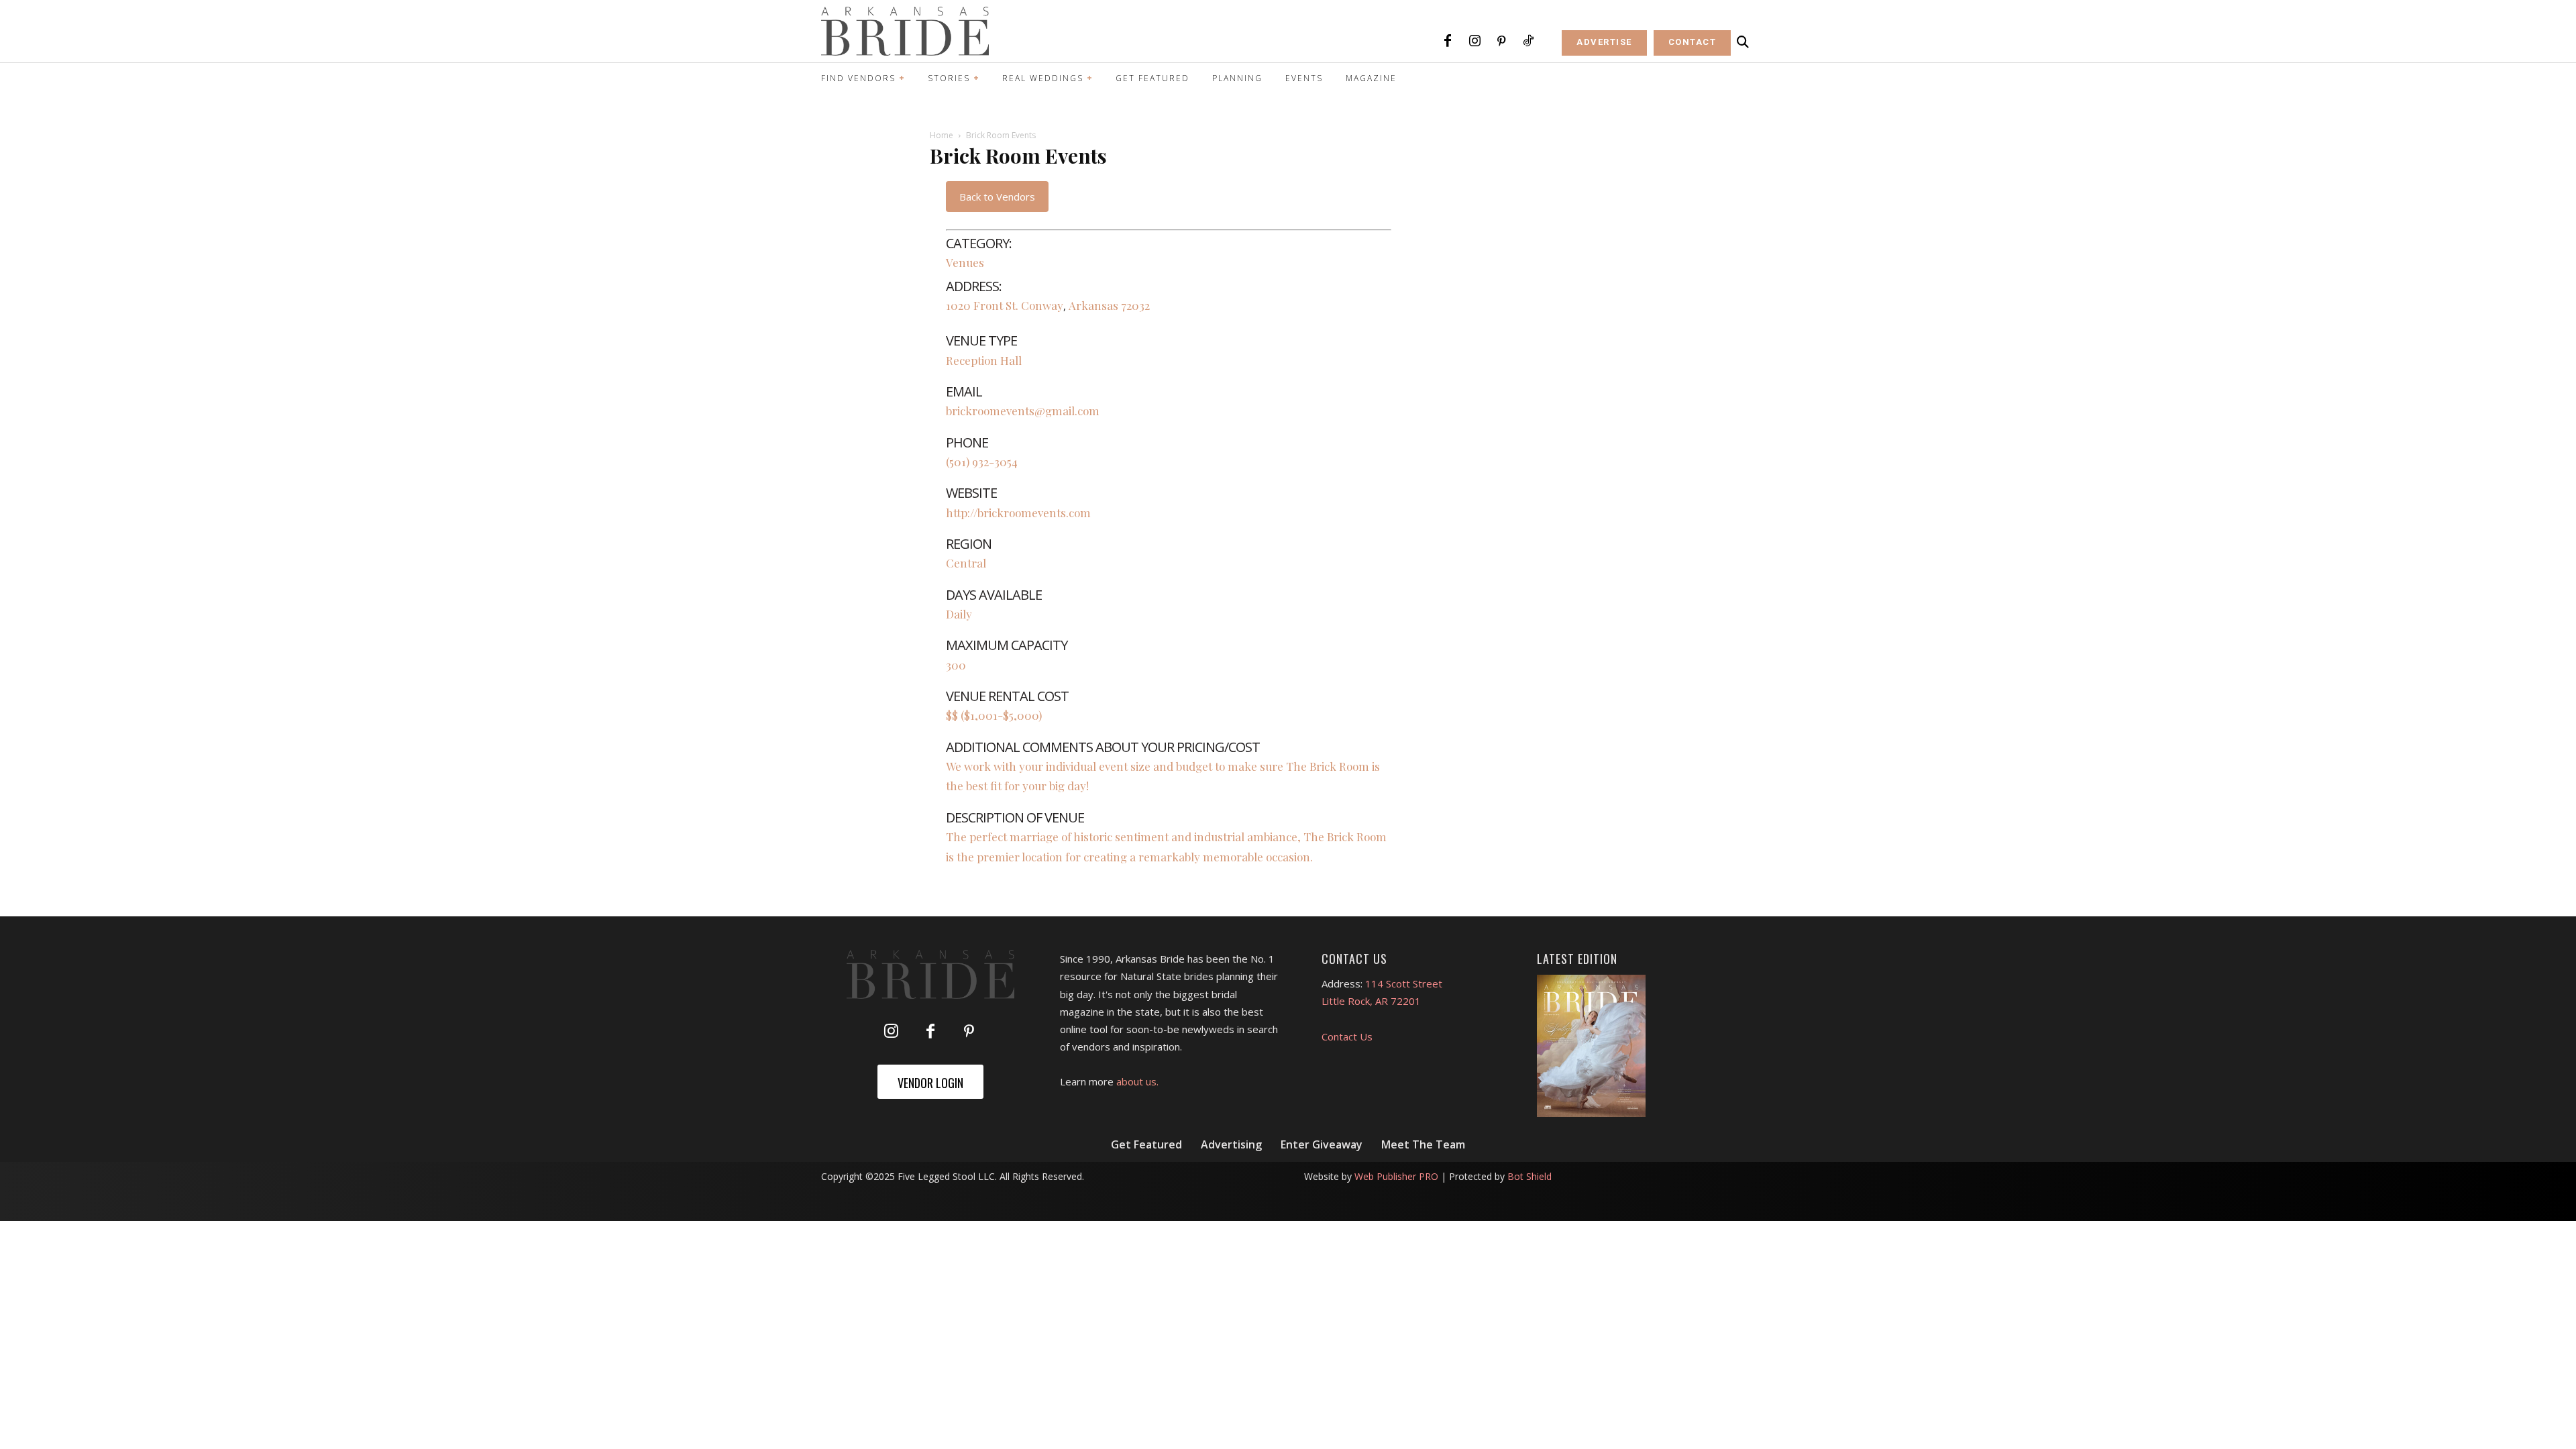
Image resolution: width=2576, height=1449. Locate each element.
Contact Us (1347, 1036)
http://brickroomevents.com (1018, 513)
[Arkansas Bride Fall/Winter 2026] (1592, 1046)
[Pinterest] (1501, 42)
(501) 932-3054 (982, 462)
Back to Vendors (997, 197)
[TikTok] (1528, 42)
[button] (1743, 42)
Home (942, 135)
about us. (1137, 1081)
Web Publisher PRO (1396, 1176)
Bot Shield (1529, 1176)
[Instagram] (1474, 42)
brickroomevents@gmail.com (1023, 411)
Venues (965, 262)
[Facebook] (1448, 42)
